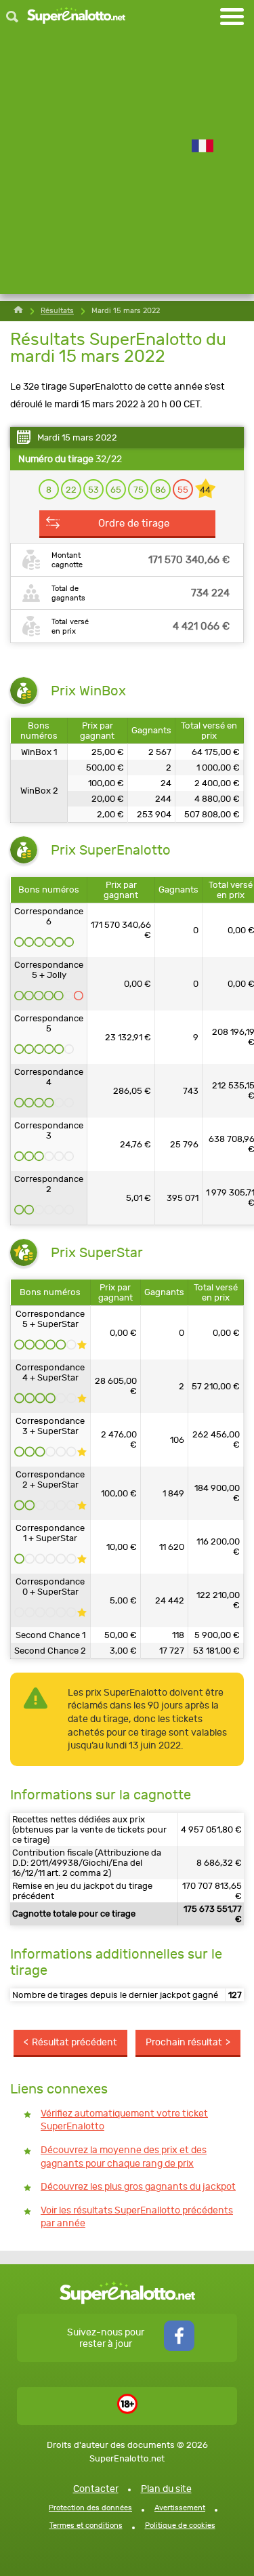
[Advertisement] (127, 167)
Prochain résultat (184, 2042)
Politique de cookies (180, 2526)
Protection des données (90, 2508)
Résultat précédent (75, 2042)
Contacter (96, 2489)
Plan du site (166, 2489)
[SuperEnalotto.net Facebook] (179, 2348)
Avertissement (180, 2508)
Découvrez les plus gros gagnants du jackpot (138, 2187)
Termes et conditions (86, 2526)
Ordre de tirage (134, 523)
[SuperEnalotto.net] (76, 17)
